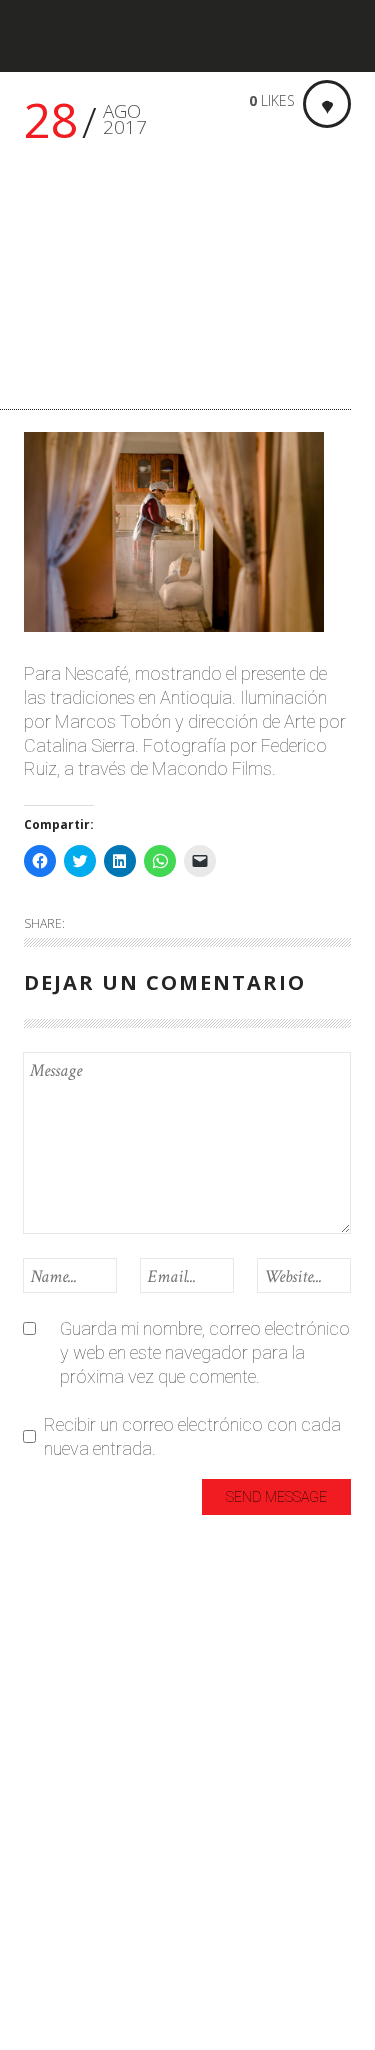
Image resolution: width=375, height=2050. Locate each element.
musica (52, 1852)
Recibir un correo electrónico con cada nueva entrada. (192, 1436)
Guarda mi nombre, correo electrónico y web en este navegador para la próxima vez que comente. (205, 1352)
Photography (75, 1885)
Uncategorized (79, 1918)
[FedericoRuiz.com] (85, 36)
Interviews (62, 1786)
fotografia (63, 1720)
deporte (53, 1687)
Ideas (45, 1753)
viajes (45, 1951)
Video (45, 1984)
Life (37, 1819)
